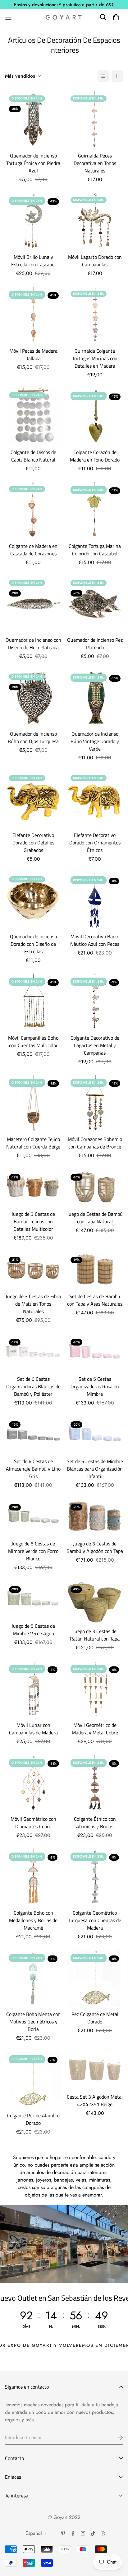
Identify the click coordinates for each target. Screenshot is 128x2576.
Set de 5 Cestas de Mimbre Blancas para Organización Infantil (95, 1469)
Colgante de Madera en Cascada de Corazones (33, 550)
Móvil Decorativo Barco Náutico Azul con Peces (95, 940)
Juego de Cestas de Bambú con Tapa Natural (95, 1218)
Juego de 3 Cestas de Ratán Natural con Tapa (95, 1635)
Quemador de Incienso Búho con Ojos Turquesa (33, 737)
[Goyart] (64, 17)
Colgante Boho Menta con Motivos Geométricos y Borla (33, 2022)
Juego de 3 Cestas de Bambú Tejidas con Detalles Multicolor (33, 1221)
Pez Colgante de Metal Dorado (95, 2018)
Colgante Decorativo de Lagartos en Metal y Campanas (95, 1045)
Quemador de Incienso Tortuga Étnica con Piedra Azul (33, 163)
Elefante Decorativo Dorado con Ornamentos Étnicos (95, 843)
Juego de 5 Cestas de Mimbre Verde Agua (33, 1630)
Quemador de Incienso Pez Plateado (95, 644)
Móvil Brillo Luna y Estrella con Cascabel (33, 261)
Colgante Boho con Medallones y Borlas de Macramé (33, 1920)
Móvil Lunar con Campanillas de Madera (33, 1729)
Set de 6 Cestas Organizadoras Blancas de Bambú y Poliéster (33, 1386)
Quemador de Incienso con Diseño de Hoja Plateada (33, 644)
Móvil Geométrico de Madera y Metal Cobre (95, 1729)
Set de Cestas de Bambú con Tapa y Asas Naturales (95, 1300)
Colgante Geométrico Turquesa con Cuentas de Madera (95, 1920)
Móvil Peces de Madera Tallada (33, 355)
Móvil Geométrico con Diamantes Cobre (33, 1823)
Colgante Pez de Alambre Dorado (33, 2119)
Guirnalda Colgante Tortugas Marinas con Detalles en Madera (95, 358)
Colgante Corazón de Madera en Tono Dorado (95, 456)
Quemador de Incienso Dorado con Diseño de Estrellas (33, 944)
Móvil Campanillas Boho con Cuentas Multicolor (33, 1042)
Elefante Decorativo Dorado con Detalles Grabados (33, 843)
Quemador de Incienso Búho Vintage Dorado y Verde (95, 741)
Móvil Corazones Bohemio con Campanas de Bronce (95, 1143)
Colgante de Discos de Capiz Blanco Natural (33, 456)
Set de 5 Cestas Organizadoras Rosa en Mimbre (95, 1386)
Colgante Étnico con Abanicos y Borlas (95, 1823)
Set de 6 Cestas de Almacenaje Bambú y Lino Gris (33, 1469)
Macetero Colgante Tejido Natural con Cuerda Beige (33, 1143)
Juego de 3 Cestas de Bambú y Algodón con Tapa (95, 1547)
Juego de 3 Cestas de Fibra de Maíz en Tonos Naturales (33, 1304)
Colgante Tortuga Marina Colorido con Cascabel (95, 550)
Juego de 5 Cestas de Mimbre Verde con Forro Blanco (33, 1551)
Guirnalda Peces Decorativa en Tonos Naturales (95, 163)
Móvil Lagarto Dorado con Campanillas (95, 261)
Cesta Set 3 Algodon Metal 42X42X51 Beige (95, 2100)
